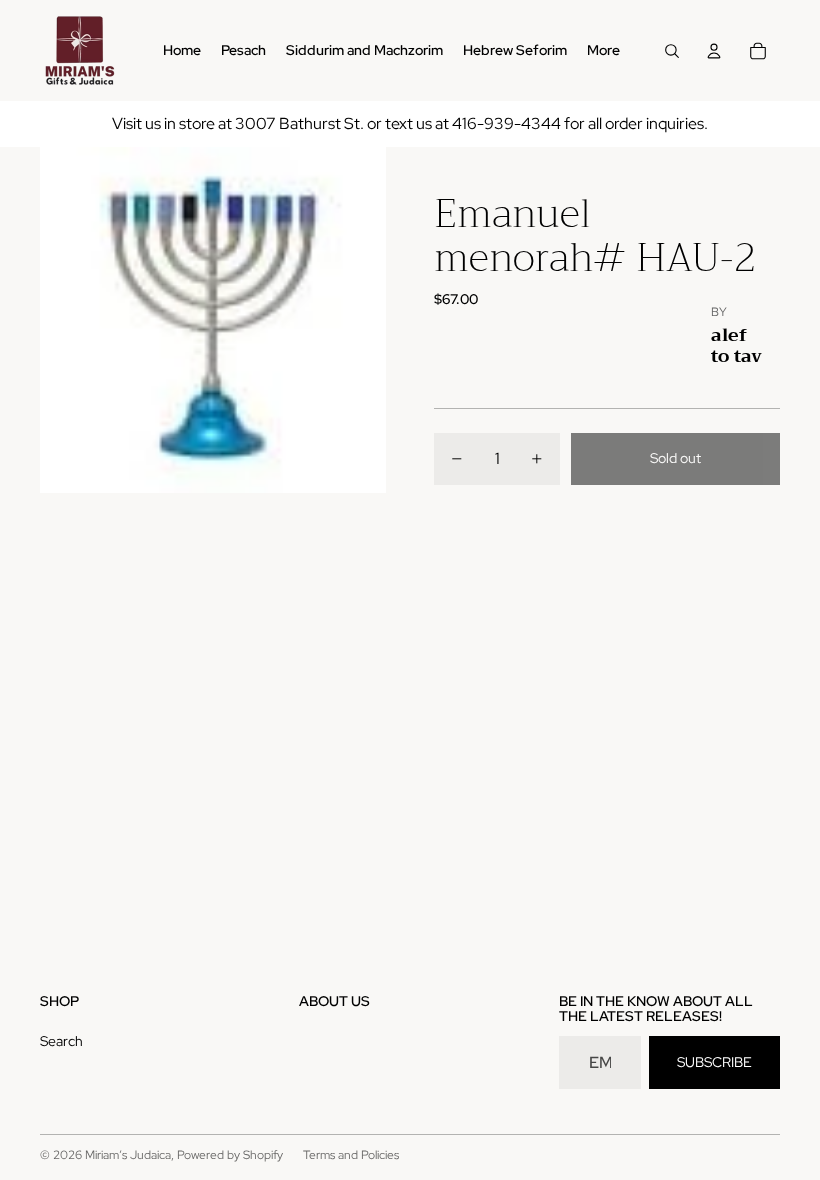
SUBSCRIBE (714, 1062)
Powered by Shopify (230, 1155)
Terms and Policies (351, 1155)
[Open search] (672, 51)
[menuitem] (603, 51)
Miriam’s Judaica (128, 1155)
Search (61, 1041)
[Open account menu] (714, 51)
